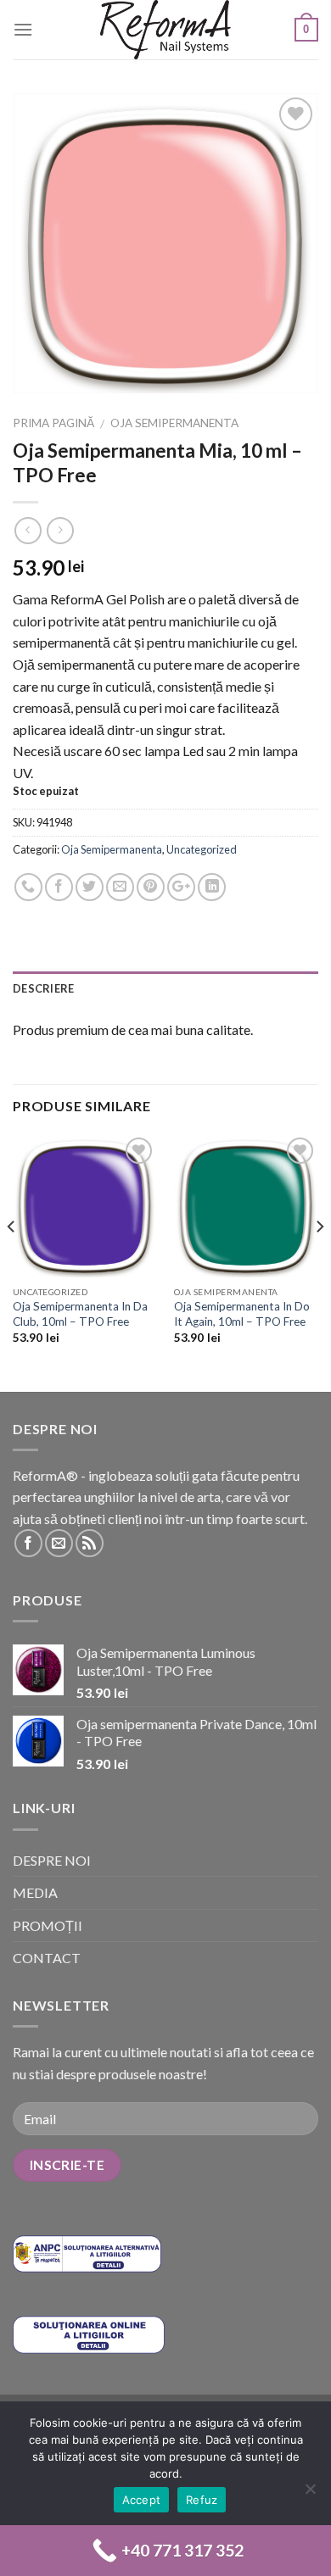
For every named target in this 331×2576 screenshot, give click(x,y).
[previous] (12, 1261)
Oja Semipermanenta (174, 423)
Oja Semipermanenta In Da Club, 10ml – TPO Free (80, 1314)
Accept (142, 2500)
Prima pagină (53, 423)
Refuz (202, 2500)
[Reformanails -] (165, 30)
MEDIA (35, 1892)
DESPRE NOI (52, 1860)
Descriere (43, 988)
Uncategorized (202, 849)
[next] (319, 1261)
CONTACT (47, 1958)
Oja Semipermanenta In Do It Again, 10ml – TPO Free (242, 1314)
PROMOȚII (48, 1925)
